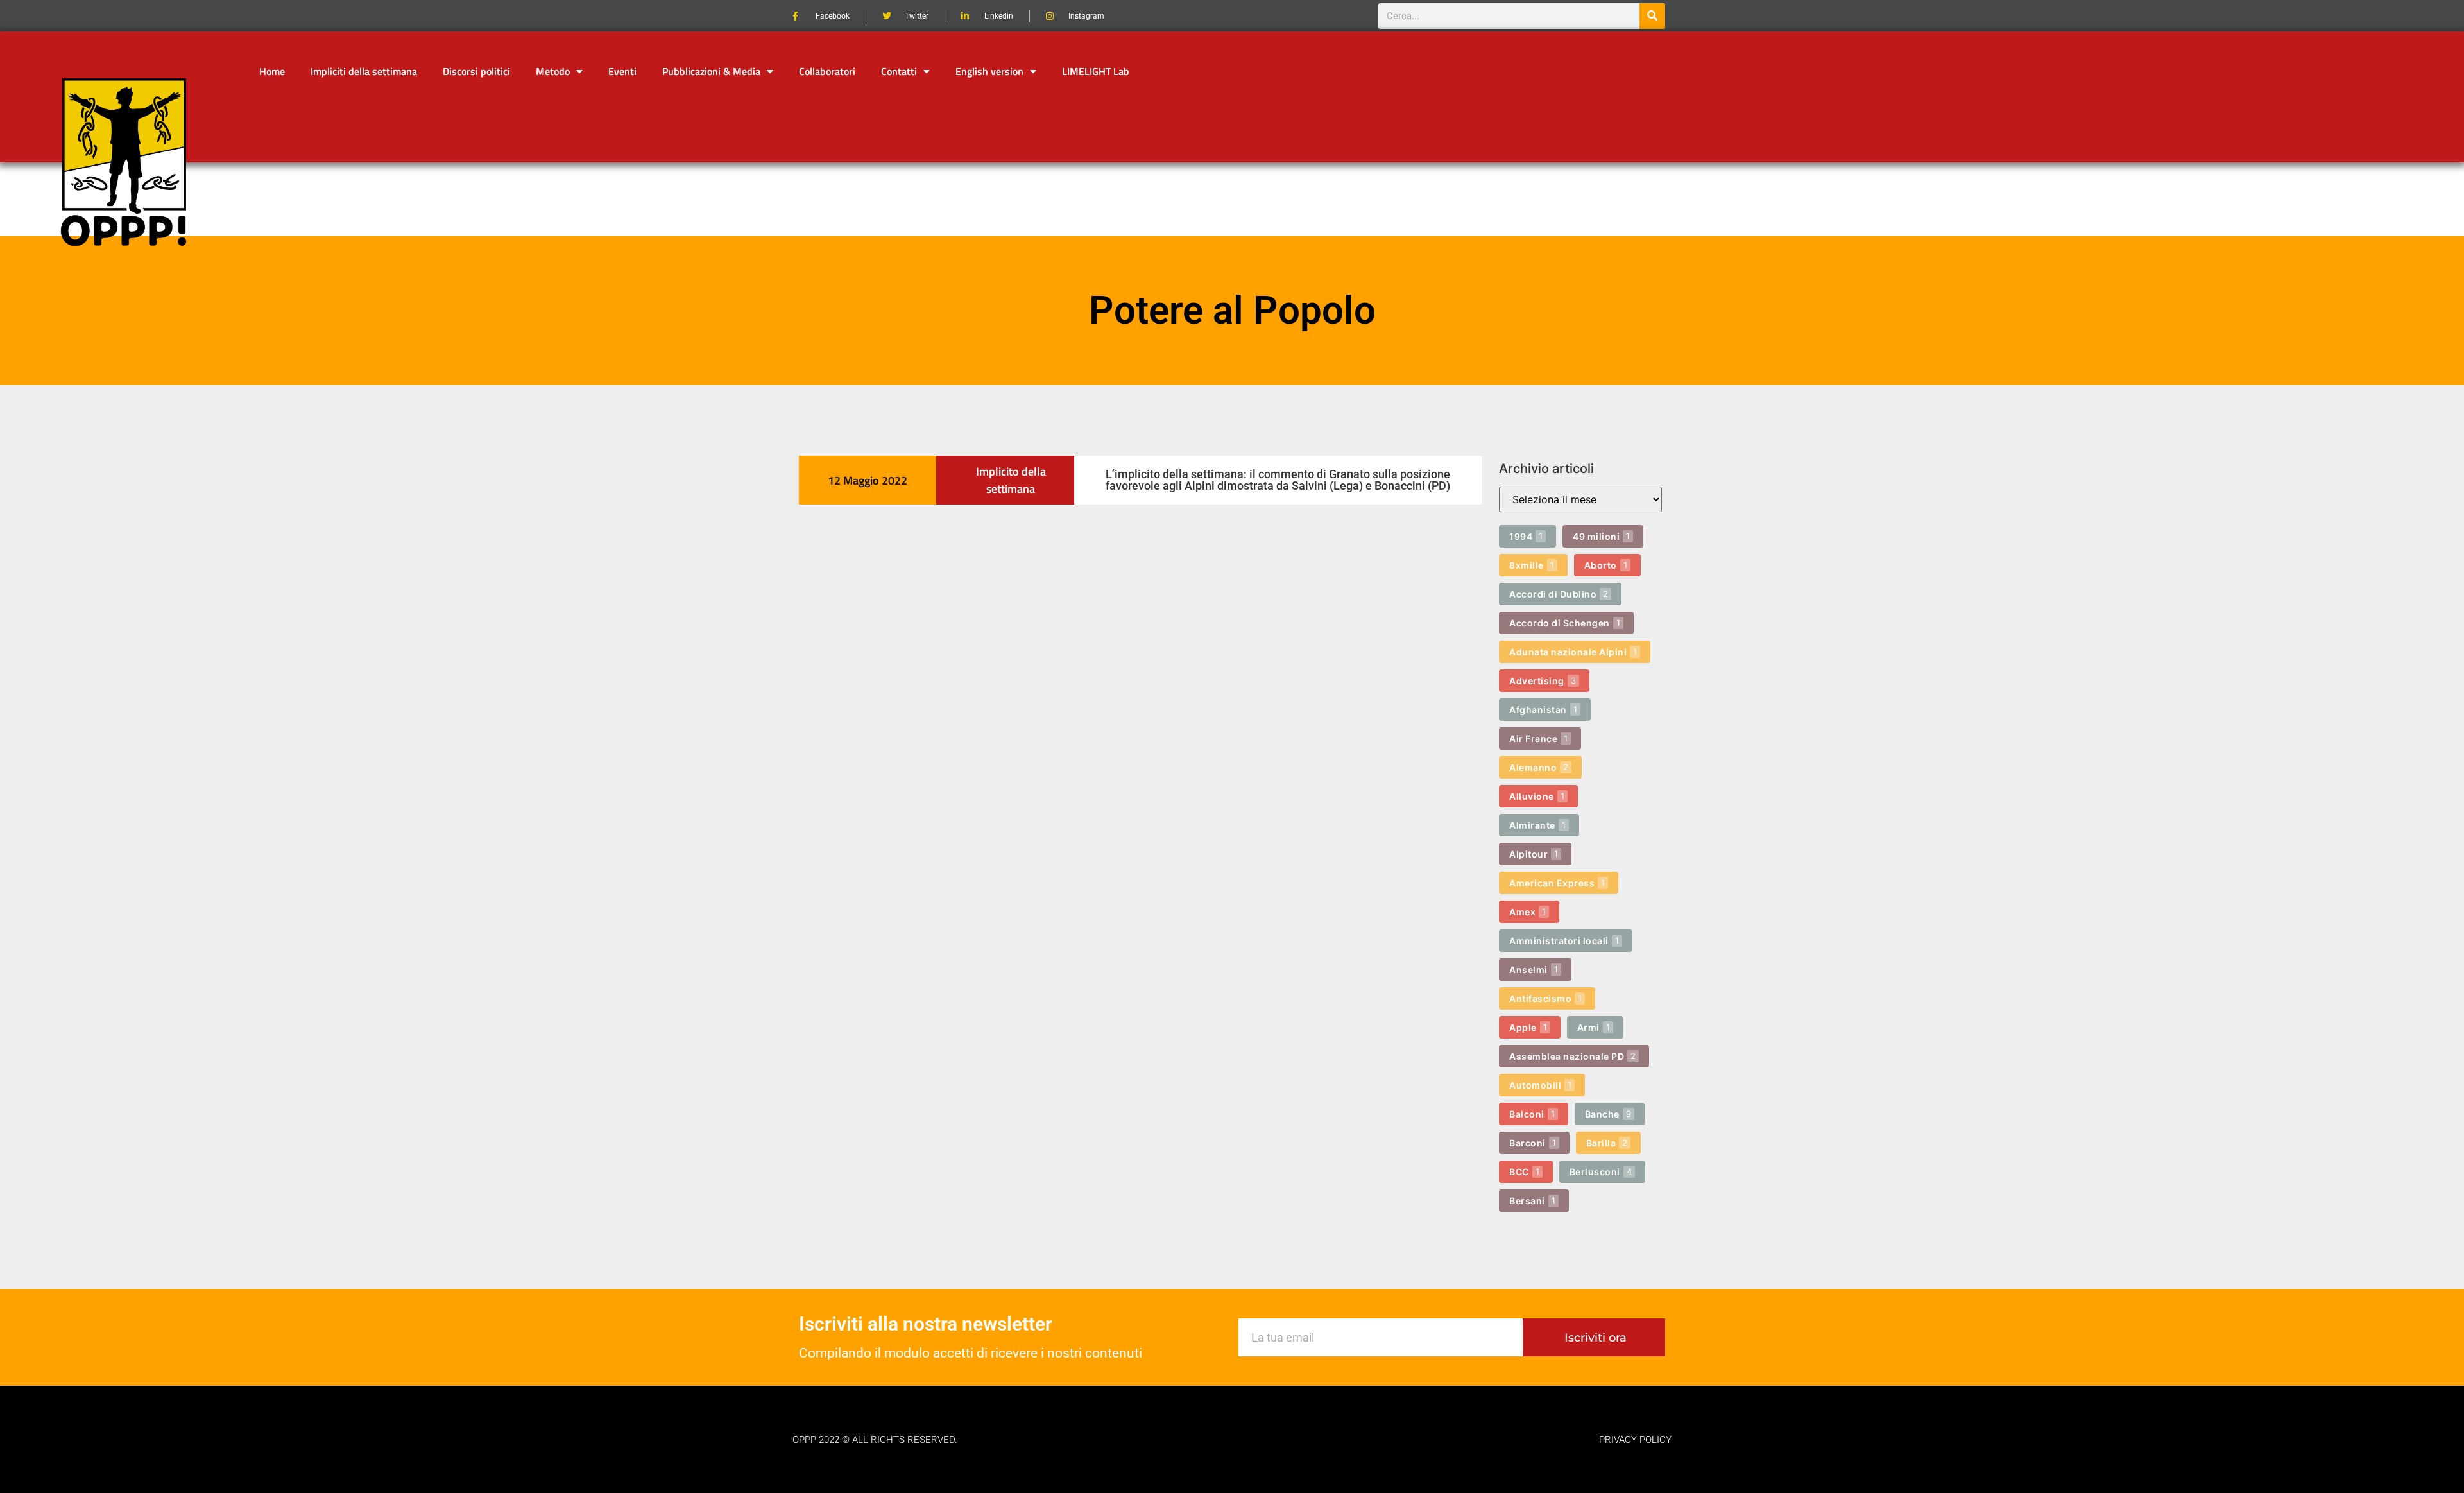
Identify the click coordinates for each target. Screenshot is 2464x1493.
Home (272, 71)
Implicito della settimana (1011, 480)
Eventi (622, 71)
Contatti (899, 71)
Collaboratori (827, 71)
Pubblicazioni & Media (711, 71)
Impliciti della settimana (364, 71)
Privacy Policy (1635, 1440)
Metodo (553, 71)
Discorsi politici (476, 71)
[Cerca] (1652, 16)
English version (989, 71)
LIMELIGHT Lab (1096, 71)
